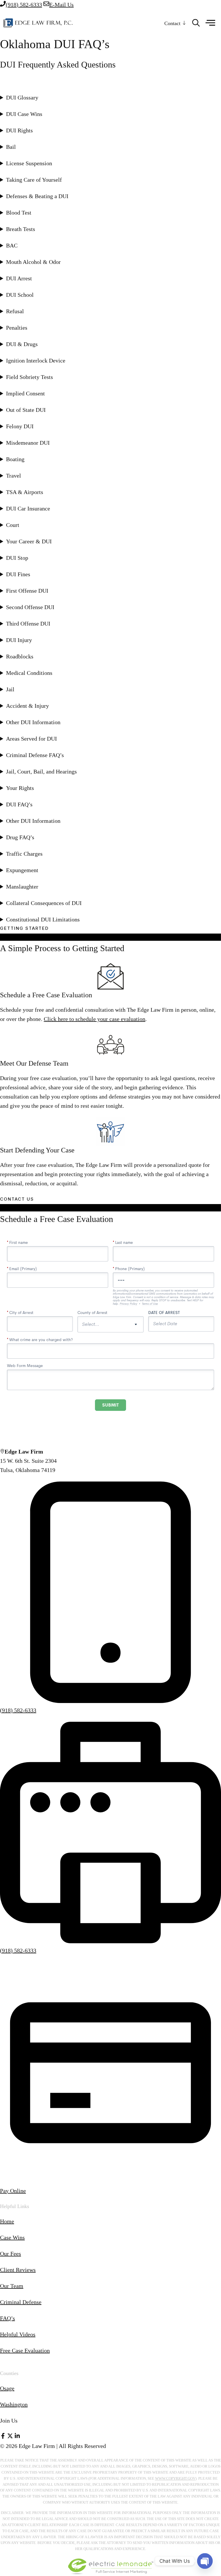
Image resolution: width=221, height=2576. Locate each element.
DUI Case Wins (24, 114)
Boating (15, 459)
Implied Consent (25, 393)
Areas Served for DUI (32, 739)
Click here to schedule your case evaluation (95, 1019)
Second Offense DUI (30, 607)
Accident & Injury (27, 706)
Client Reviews (18, 2270)
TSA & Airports (25, 492)
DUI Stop (17, 558)
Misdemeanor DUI (28, 443)
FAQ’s (7, 2318)
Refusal (15, 311)
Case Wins (12, 2237)
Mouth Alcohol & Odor (33, 262)
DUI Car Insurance (28, 508)
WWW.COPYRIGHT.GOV (175, 2478)
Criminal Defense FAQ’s (35, 755)
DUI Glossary (22, 97)
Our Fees (11, 2254)
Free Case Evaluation (25, 2350)
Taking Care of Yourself (34, 180)
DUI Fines (18, 574)
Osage (7, 2388)
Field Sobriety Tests (29, 377)
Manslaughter (22, 887)
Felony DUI (20, 426)
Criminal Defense (21, 2302)
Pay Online (13, 2191)
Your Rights (20, 788)
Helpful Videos (18, 2334)
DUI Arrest (19, 278)
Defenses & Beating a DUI (37, 196)
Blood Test (19, 213)
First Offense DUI (27, 591)
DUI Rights (19, 130)
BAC (12, 245)
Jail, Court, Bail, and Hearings (41, 771)
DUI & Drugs (22, 344)
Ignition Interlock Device (36, 361)
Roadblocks (20, 656)
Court (13, 525)
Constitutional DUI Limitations (43, 919)
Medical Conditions (29, 673)
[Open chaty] (205, 2561)
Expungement (22, 870)
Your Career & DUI (29, 541)
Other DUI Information (33, 722)
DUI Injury (19, 640)
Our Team (12, 2286)
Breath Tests (21, 229)
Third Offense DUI (28, 624)
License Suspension (29, 163)
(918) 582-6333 (18, 1710)
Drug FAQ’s (20, 837)
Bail (11, 147)
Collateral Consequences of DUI (44, 903)
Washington (14, 2404)
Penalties (17, 328)
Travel (14, 476)
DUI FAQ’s (19, 804)
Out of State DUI (26, 410)
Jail (10, 689)
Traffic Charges (24, 854)
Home (7, 2221)
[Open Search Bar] (196, 23)
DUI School (20, 295)
